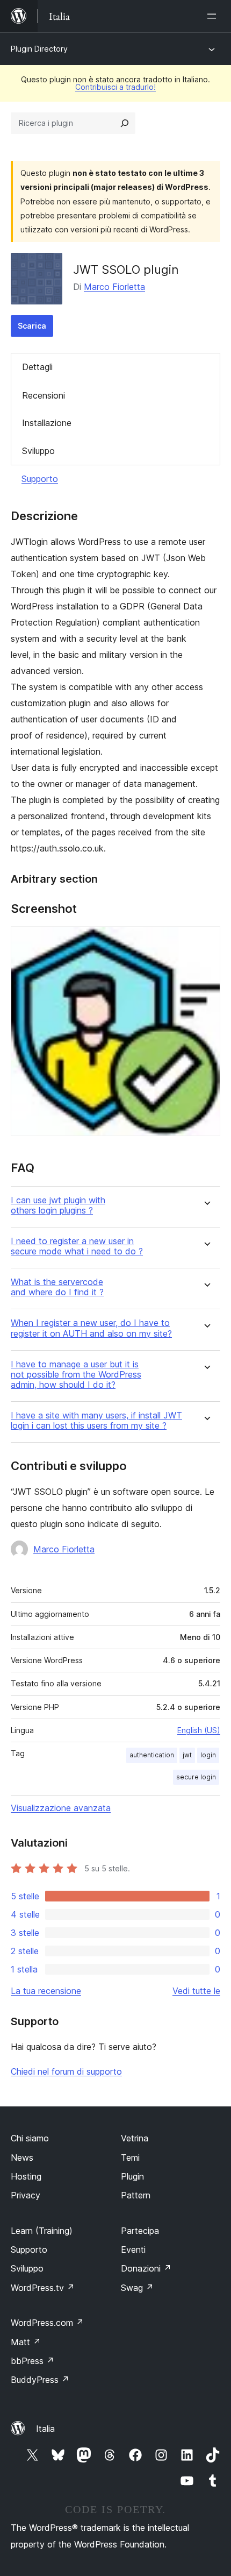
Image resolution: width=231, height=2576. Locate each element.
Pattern (136, 2195)
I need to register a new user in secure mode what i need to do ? (77, 1246)
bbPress (33, 2361)
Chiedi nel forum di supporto (66, 2071)
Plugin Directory (39, 49)
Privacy (26, 2195)
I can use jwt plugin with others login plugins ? (58, 1205)
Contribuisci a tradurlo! (115, 87)
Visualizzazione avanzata (61, 1808)
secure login (196, 1777)
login (208, 1755)
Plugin (132, 2176)
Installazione (47, 423)
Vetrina (135, 2138)
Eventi (133, 2249)
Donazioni (146, 2268)
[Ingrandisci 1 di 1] (206, 941)
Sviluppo (38, 451)
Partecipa (140, 2231)
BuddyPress (40, 2380)
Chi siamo (30, 2138)
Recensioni (44, 395)
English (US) (199, 1730)
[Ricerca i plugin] (125, 123)
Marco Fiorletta (114, 287)
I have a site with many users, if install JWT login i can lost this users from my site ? (96, 1421)
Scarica (32, 326)
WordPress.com (47, 2323)
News (22, 2158)
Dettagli (37, 367)
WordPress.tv (43, 2288)
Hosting (26, 2176)
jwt (187, 1755)
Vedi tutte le (196, 1991)
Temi (130, 2158)
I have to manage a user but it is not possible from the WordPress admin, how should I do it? (76, 1375)
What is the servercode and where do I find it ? (57, 1287)
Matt (26, 2342)
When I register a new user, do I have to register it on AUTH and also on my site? (91, 1328)
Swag (137, 2288)
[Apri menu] (214, 16)
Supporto (40, 479)
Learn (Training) (42, 2231)
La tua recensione (46, 1991)
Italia (45, 2429)
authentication (152, 1755)
